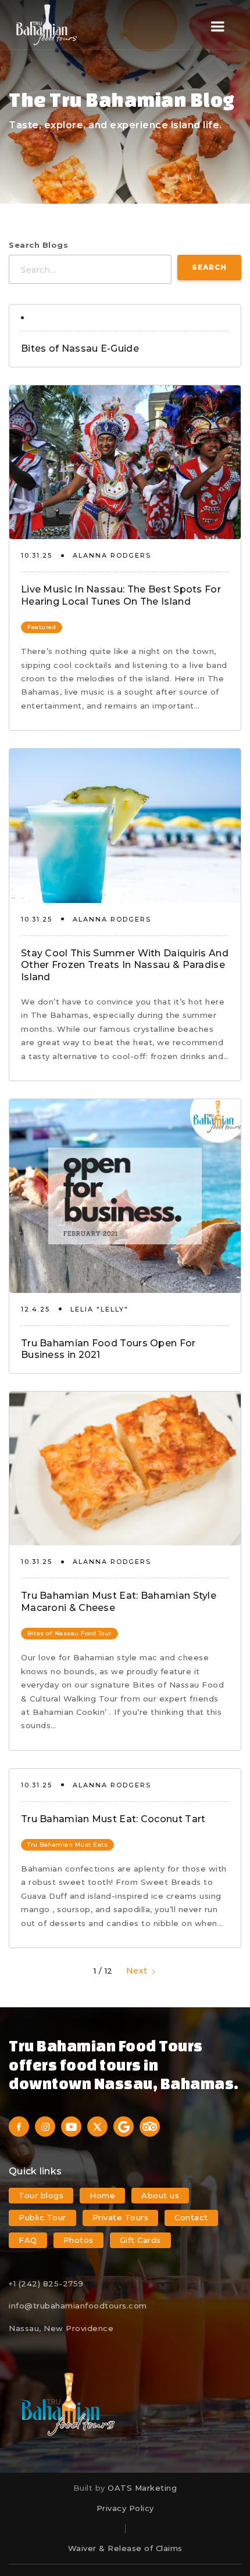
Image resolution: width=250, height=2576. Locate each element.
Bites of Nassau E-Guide (80, 348)
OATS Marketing (142, 2488)
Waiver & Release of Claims (125, 2548)
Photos (78, 2240)
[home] (47, 25)
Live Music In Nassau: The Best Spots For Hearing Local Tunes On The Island (121, 595)
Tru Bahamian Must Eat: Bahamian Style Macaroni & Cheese (119, 1602)
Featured (42, 627)
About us (160, 2195)
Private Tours (121, 2217)
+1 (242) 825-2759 (46, 2284)
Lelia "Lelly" (99, 1309)
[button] (218, 27)
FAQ (28, 2240)
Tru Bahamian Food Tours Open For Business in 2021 (108, 1349)
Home (102, 2195)
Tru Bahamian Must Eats (67, 1845)
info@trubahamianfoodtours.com (78, 2306)
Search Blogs (38, 245)
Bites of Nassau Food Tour (69, 1633)
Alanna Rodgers (112, 555)
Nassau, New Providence (61, 2328)
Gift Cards (140, 2240)
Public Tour (42, 2217)
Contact (191, 2217)
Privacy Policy (125, 2508)
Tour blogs (41, 2195)
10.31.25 (37, 555)
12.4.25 (35, 1309)
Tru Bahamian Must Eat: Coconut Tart (113, 1819)
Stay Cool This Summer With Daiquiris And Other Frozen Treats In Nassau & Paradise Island (125, 965)
